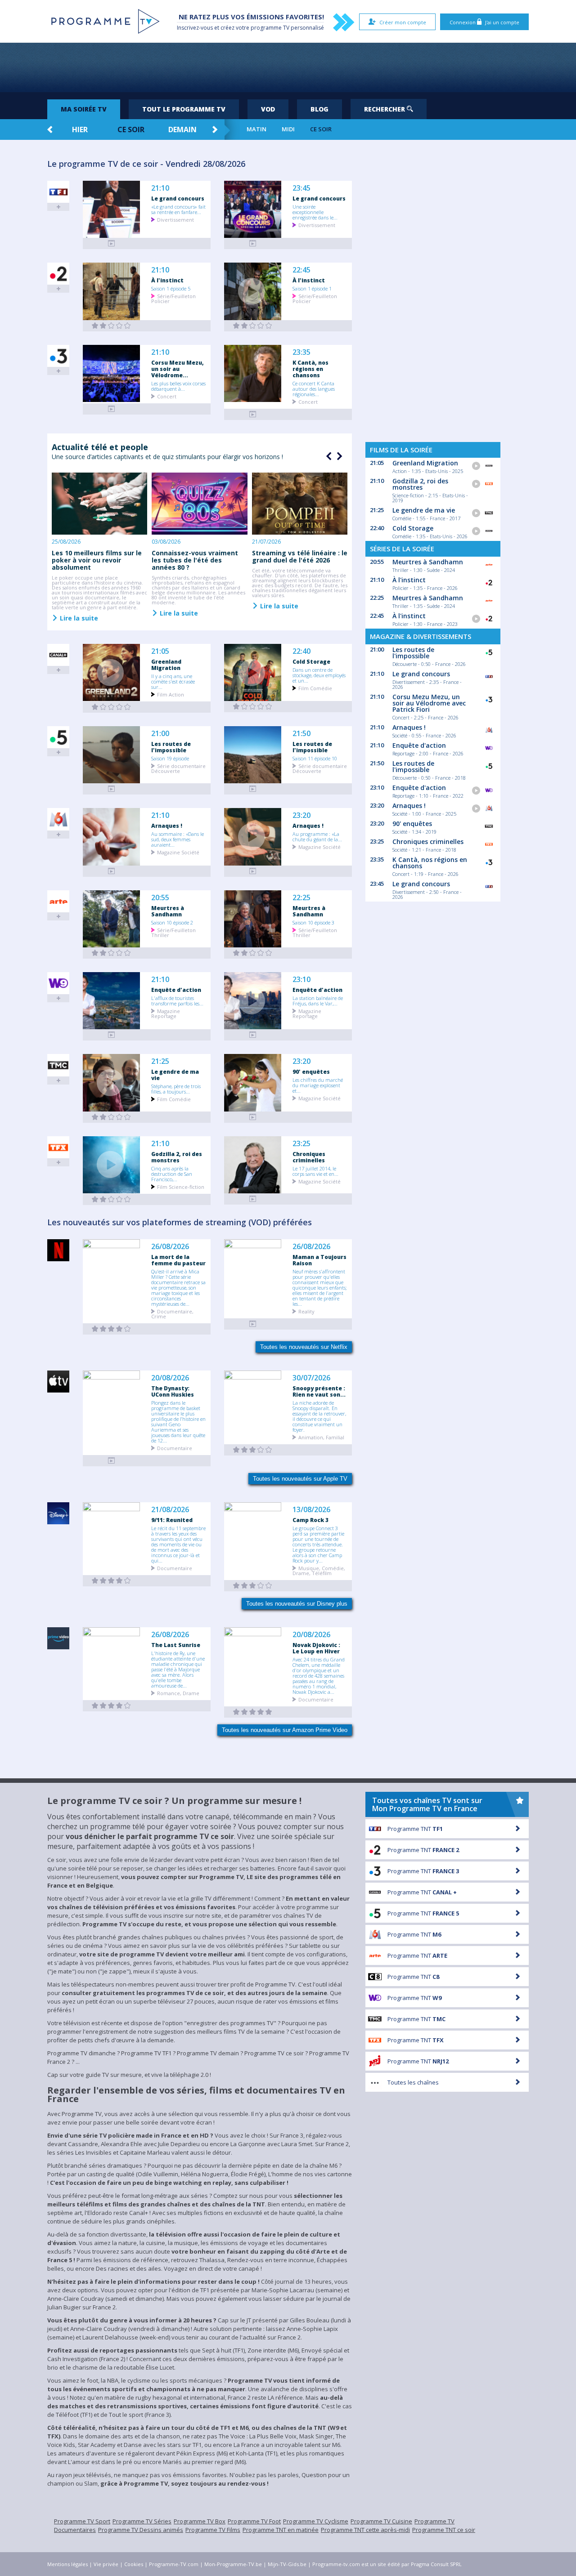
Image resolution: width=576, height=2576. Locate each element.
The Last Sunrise (176, 1645)
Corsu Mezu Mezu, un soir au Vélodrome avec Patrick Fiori (429, 703)
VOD (268, 109)
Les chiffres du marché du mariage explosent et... (318, 1085)
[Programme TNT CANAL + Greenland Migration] (112, 707)
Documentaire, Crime (172, 1313)
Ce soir (131, 129)
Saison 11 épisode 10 (315, 758)
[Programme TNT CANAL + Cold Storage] (253, 707)
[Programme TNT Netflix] (112, 1329)
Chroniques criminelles (309, 1157)
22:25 (301, 898)
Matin (256, 129)
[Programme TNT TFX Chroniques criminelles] (253, 1199)
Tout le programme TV (184, 109)
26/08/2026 (170, 1247)
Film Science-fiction (181, 1186)
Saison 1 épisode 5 (171, 288)
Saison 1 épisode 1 (312, 288)
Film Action (171, 694)
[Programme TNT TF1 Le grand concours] (112, 243)
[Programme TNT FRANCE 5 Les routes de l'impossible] (112, 789)
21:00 (160, 734)
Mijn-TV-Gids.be (287, 2564)
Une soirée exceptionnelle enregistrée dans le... (315, 212)
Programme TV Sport (82, 2521)
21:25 (160, 1061)
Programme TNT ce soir (444, 2530)
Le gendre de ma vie (175, 1075)
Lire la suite (78, 618)
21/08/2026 (170, 1510)
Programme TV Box (200, 2521)
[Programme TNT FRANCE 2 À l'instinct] (112, 326)
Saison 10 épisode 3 (313, 922)
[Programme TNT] (112, 1461)
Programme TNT (415, 1829)
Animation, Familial (321, 1437)
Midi (288, 129)
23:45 (301, 188)
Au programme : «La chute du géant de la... (317, 836)
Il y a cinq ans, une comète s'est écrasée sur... (173, 681)
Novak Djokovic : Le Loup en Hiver (316, 1648)
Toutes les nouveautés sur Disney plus (297, 1604)
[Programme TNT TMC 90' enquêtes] (253, 1117)
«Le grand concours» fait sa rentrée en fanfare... (178, 209)
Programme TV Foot (254, 2521)
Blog (319, 109)
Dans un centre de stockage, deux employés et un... (319, 675)
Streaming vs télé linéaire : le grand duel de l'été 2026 (300, 556)
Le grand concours (178, 198)
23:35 (301, 352)
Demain (182, 129)
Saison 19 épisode (170, 758)
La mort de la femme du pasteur (178, 1260)
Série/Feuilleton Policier (173, 298)
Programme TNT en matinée (281, 2530)
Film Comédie (315, 688)
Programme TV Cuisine (381, 2521)
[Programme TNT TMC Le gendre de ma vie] (112, 1117)
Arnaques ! (167, 826)
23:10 (301, 980)
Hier (80, 129)
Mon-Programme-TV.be (233, 2564)
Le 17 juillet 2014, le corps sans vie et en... (315, 1171)
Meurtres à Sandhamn (168, 911)
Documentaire (175, 1448)
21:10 (160, 188)
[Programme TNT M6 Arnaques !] (112, 871)
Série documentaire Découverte (178, 768)
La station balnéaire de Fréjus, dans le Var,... (318, 1000)
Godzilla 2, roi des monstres (177, 1157)
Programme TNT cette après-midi (365, 2530)
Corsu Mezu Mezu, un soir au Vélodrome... (178, 369)
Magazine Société (178, 852)
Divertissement (175, 219)
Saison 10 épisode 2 (172, 922)
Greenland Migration (166, 665)
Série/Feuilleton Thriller (173, 932)
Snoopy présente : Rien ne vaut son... (319, 1391)
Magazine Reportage (166, 1013)
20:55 (160, 898)
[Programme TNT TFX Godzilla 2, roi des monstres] (112, 1199)
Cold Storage (311, 661)
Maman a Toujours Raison (319, 1260)
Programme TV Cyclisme (316, 2521)
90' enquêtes (311, 1071)
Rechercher (385, 109)
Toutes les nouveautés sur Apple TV (300, 1479)
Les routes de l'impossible (171, 747)
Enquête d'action (176, 990)
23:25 (301, 1144)
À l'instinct (167, 280)
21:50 (301, 734)
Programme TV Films (213, 2530)
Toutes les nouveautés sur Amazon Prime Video (285, 1730)
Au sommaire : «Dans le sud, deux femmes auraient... (178, 839)
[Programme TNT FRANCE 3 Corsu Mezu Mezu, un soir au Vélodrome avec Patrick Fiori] (112, 409)
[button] (338, 456)
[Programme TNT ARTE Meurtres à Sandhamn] (112, 953)
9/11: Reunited (172, 1520)
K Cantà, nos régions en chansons (310, 369)
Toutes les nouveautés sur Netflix (304, 1347)
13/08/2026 (311, 1510)
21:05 (160, 651)
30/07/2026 (311, 1378)
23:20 (301, 815)
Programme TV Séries (142, 2521)
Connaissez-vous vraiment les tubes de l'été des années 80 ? (195, 560)
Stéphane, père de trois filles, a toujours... (176, 1089)
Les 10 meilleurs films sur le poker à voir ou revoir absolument (97, 560)
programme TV (270, 28)
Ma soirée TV (84, 109)
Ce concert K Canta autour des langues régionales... (314, 388)
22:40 (301, 651)
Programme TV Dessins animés (141, 2530)
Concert (167, 396)
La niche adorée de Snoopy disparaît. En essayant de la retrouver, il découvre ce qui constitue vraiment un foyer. (319, 1416)
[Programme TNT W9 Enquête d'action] (112, 1035)
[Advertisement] (288, 67)
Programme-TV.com (174, 2564)
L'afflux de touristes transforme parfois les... (177, 1000)
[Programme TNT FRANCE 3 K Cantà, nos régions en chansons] (253, 414)
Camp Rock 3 (310, 1520)
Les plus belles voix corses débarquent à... (178, 386)
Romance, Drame (178, 1693)
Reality (306, 1311)
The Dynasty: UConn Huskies (173, 1391)
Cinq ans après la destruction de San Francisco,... (172, 1174)
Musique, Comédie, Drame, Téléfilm (319, 1570)
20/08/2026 (170, 1378)
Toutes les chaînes (413, 2082)
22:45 (301, 270)
